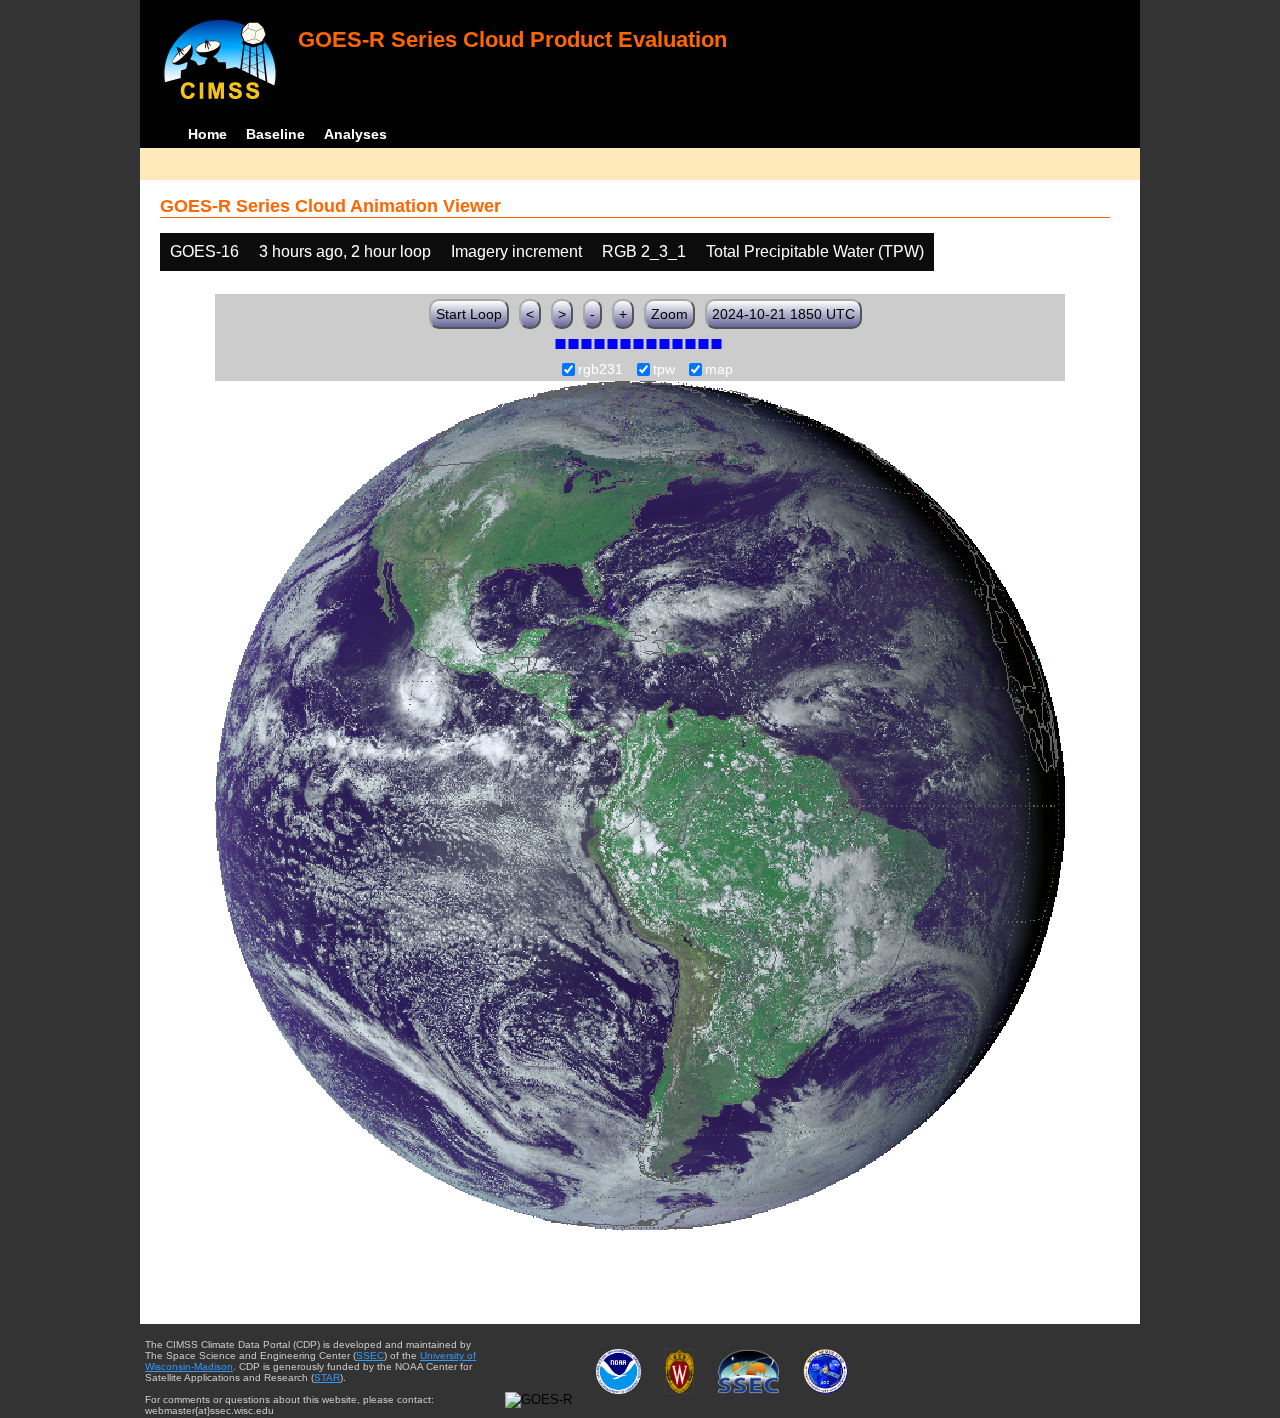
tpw (664, 370)
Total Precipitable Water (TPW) (815, 251)
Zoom (669, 314)
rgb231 (600, 370)
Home (207, 134)
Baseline (275, 134)
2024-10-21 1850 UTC (783, 314)
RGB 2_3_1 (644, 251)
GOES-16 (204, 251)
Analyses (355, 134)
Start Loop (469, 314)
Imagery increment (516, 251)
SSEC (370, 1355)
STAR (327, 1377)
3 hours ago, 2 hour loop (345, 251)
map (719, 370)
